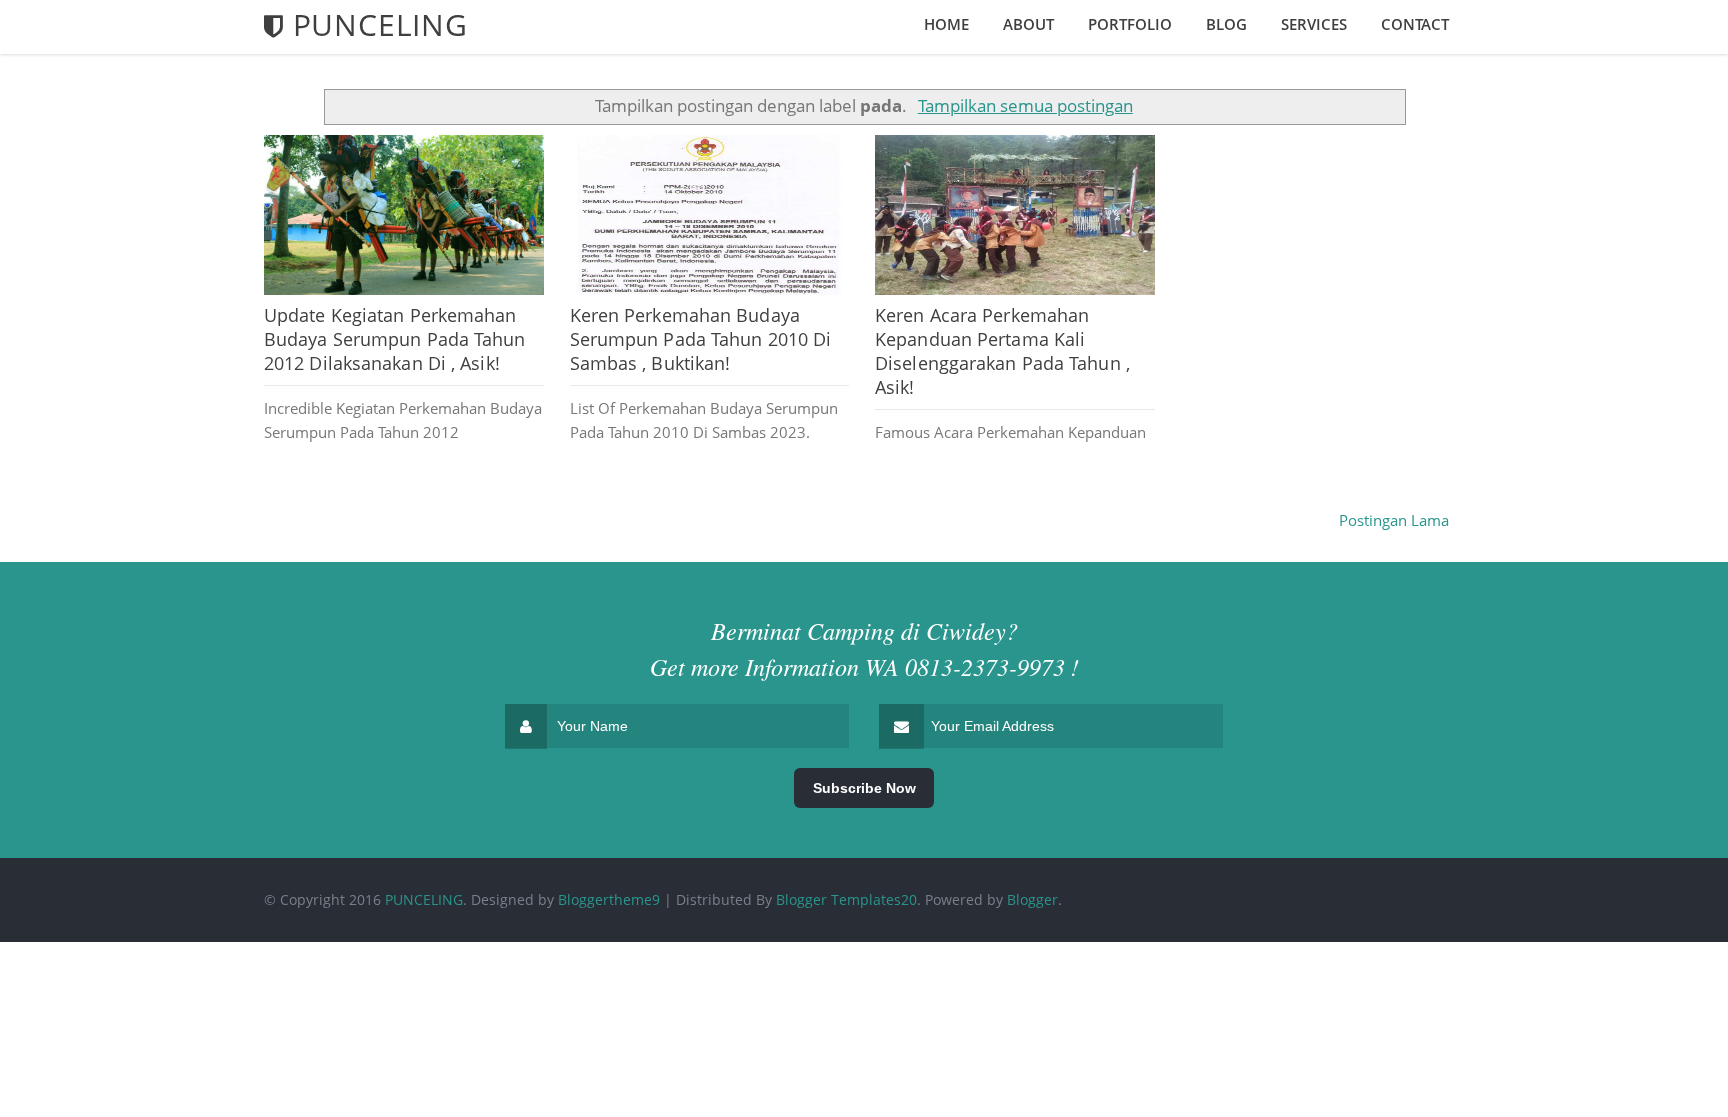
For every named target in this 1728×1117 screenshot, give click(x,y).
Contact (1415, 24)
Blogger (1032, 899)
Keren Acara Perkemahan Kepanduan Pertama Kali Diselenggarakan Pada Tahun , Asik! (1002, 351)
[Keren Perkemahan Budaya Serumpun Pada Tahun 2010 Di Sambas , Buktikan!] (710, 215)
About (1028, 24)
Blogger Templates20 (846, 899)
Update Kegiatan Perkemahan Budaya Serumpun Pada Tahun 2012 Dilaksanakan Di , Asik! (395, 339)
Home (946, 24)
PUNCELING (424, 899)
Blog (1226, 24)
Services (1314, 24)
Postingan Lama (1394, 520)
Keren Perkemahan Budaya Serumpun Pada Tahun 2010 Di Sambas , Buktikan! (701, 339)
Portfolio (1130, 24)
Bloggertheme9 (609, 899)
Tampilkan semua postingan (1025, 105)
